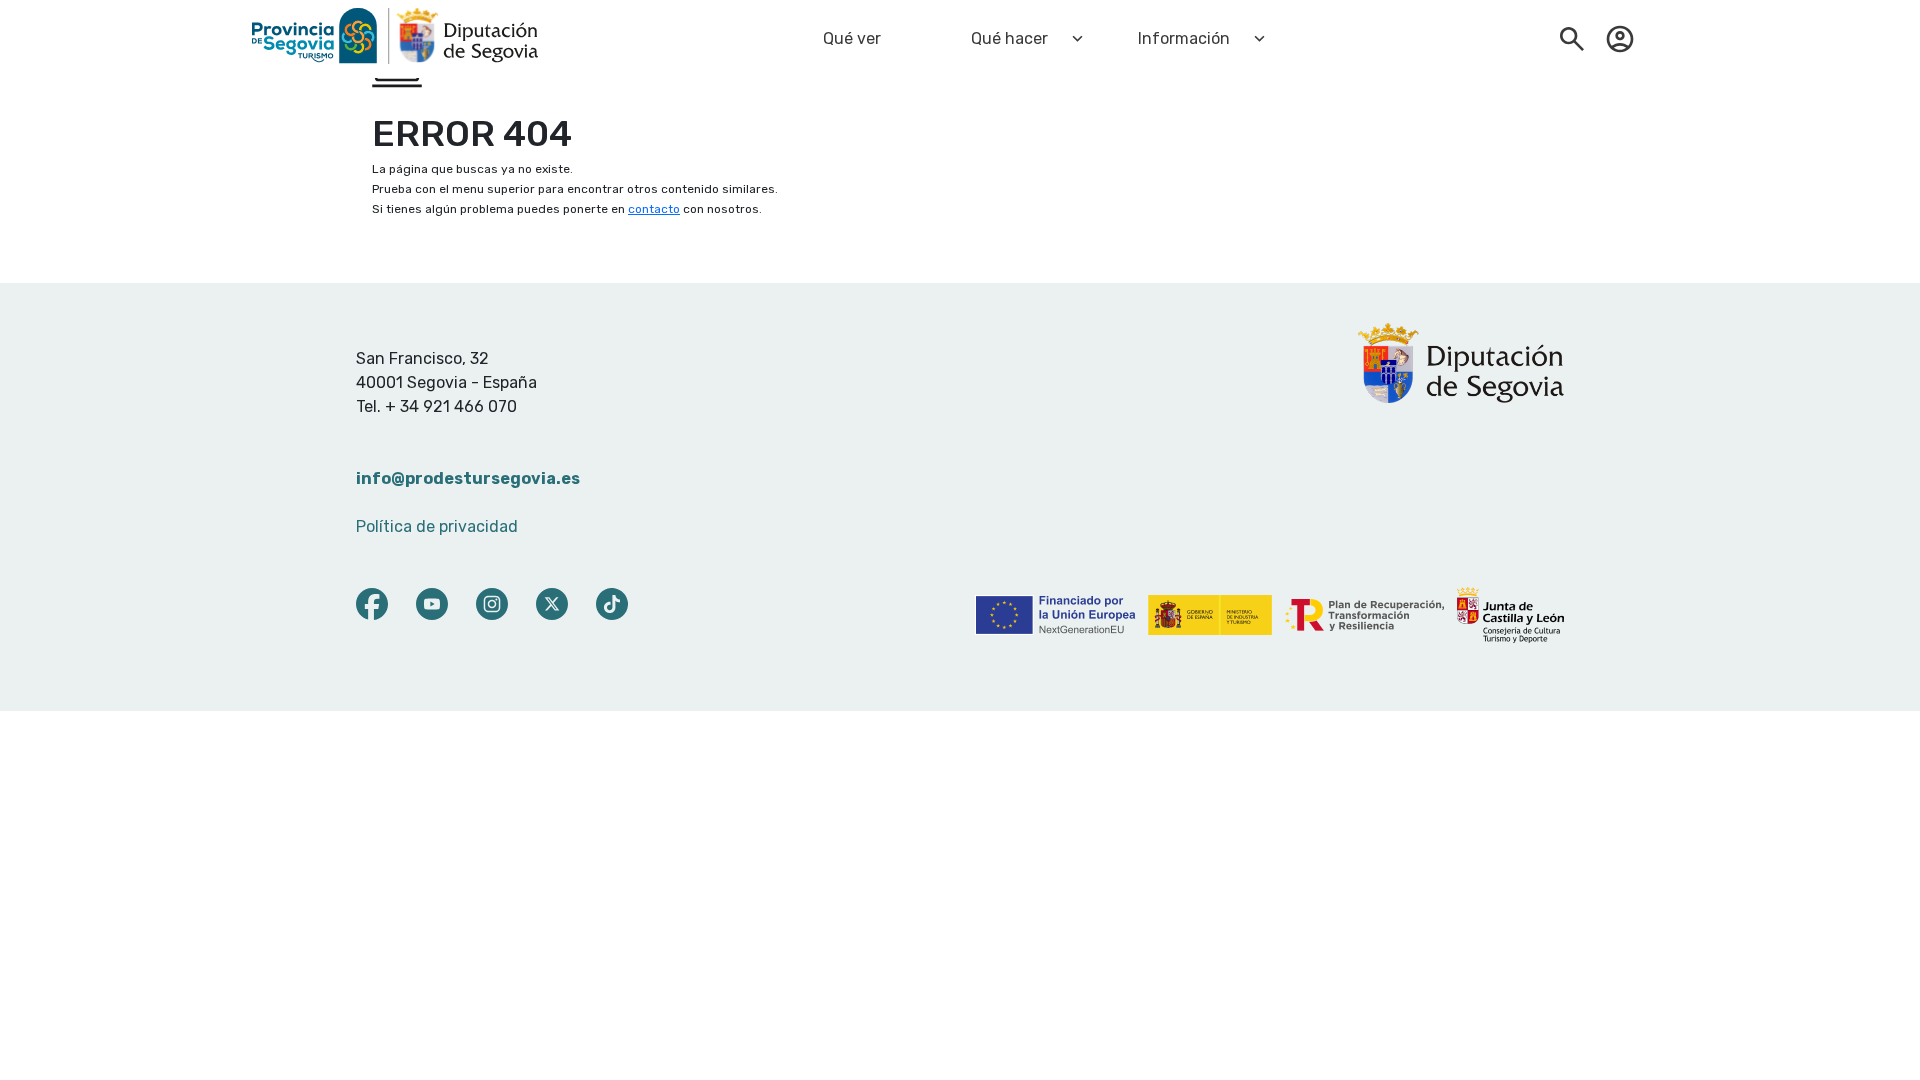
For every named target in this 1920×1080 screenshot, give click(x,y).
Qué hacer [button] (1009, 38)
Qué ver (852, 38)
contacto (654, 209)
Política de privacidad (437, 526)
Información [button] (1184, 38)
